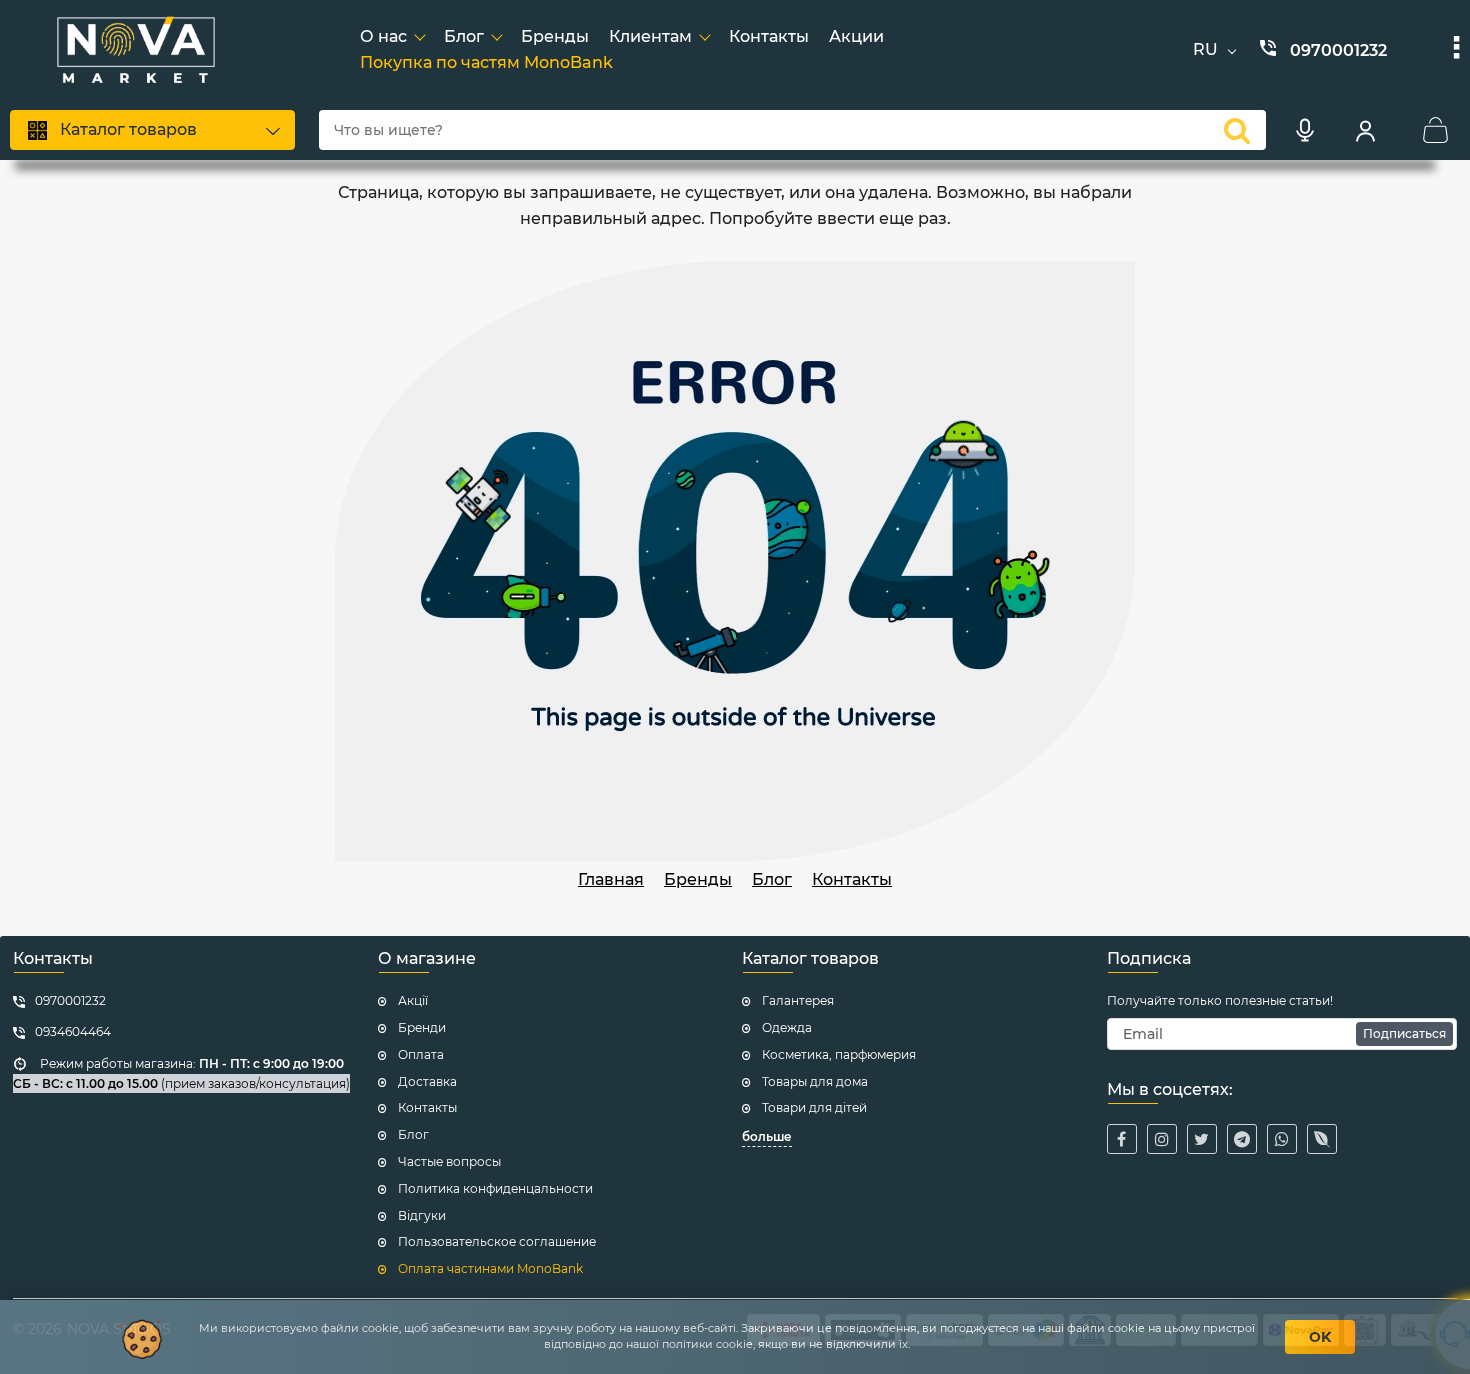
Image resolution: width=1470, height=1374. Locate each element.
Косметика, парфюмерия (839, 1054)
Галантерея (798, 1000)
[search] (1237, 130)
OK (1320, 1337)
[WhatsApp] (1282, 1139)
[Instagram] (1162, 1139)
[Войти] (1365, 130)
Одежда (787, 1027)
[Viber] (1322, 1139)
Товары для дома (815, 1081)
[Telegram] (1242, 1139)
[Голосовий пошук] (1305, 130)
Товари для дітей (814, 1107)
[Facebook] (1122, 1139)
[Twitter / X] (1202, 1139)
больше (767, 1136)
